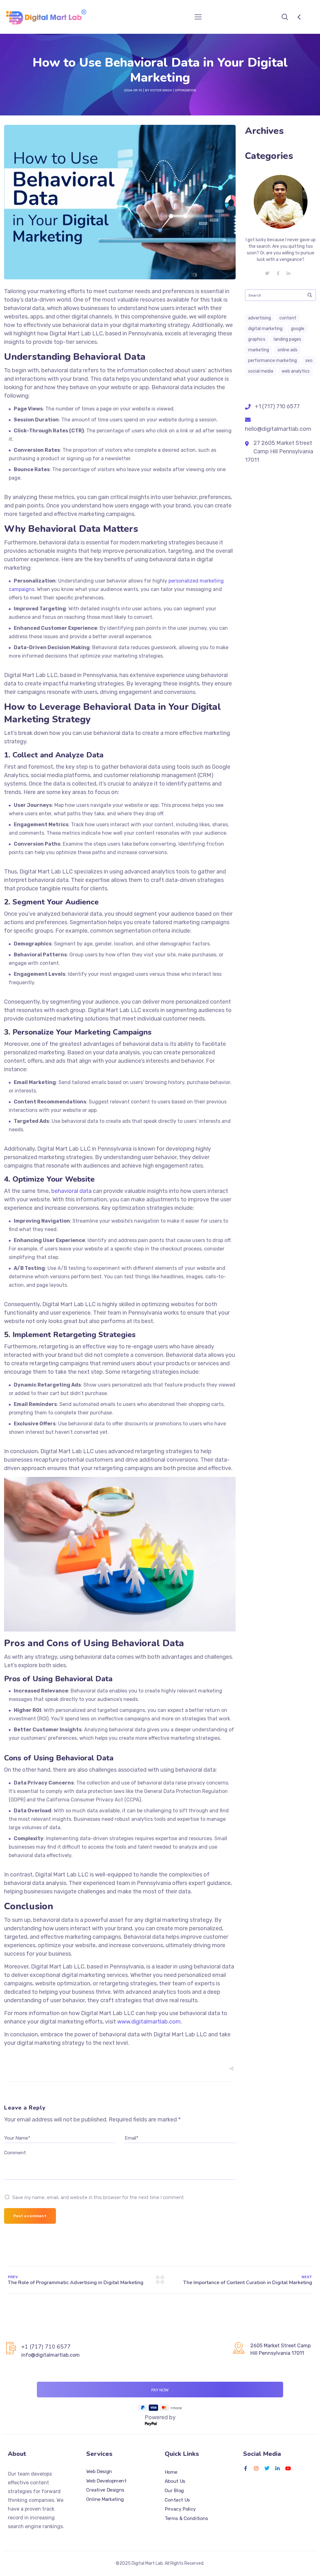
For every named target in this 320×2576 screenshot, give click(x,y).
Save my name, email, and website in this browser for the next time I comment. (98, 2197)
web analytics (296, 371)
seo (309, 361)
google (298, 329)
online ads (287, 350)
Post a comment (30, 2216)
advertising (260, 318)
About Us (175, 2481)
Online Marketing (105, 2499)
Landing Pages (287, 339)
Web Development (106, 2481)
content (288, 318)
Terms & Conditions (186, 2518)
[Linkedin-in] (277, 2468)
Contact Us (177, 2500)
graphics (257, 339)
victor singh (161, 90)
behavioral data (71, 1191)
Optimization (185, 90)
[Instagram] (256, 2468)
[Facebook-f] (246, 2468)
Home (171, 2472)
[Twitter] (267, 2468)
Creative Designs (105, 2490)
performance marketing (272, 361)
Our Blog (174, 2491)
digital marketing (265, 329)
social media (261, 371)
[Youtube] (288, 2468)
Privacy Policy (180, 2509)
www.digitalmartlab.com (149, 2022)
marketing (259, 350)
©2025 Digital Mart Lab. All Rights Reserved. (160, 2563)
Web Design (99, 2472)
